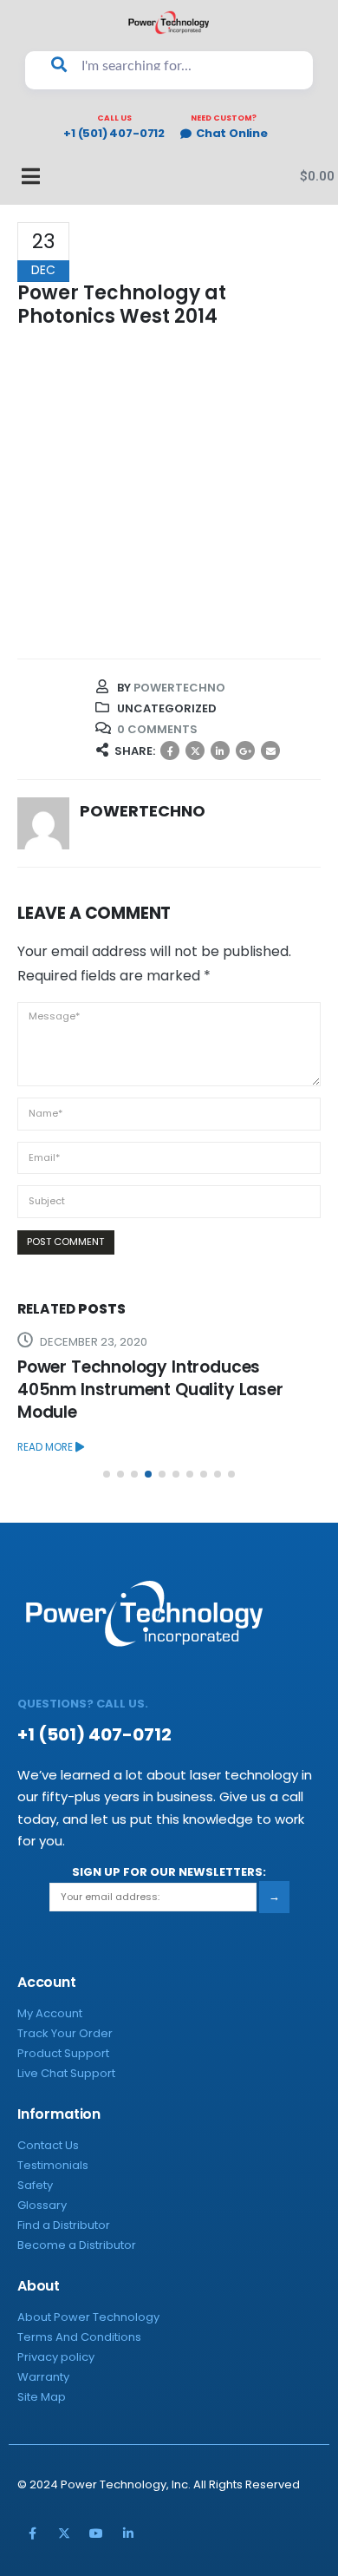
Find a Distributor (64, 2225)
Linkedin (128, 2533)
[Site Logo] (169, 23)
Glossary (42, 2205)
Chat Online (232, 134)
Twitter (195, 751)
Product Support (63, 2053)
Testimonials (53, 2165)
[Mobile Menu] (22, 176)
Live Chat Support (66, 2073)
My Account (50, 2013)
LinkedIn (220, 751)
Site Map (42, 2397)
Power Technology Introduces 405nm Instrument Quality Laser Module (150, 1390)
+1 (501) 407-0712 (114, 134)
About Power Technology (88, 2317)
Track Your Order (65, 2033)
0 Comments (157, 729)
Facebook (170, 751)
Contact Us (48, 2145)
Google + (245, 751)
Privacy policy (56, 2357)
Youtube (96, 2533)
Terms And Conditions (79, 2337)
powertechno (179, 688)
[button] (107, 1474)
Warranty (43, 2377)
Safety (35, 2185)
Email (270, 751)
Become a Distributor (77, 2245)
